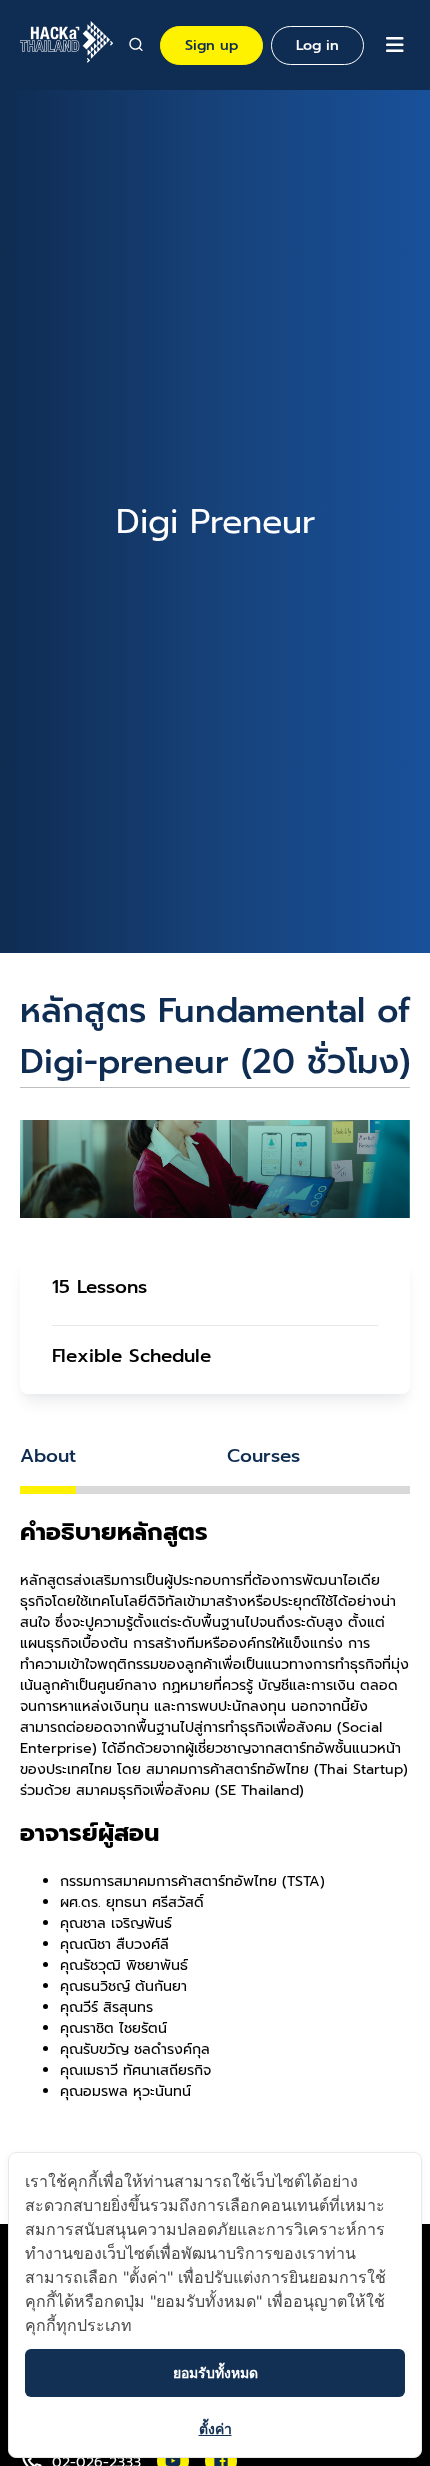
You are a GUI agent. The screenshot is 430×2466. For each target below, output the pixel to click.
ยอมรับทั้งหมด (215, 2372)
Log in (317, 45)
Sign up (211, 45)
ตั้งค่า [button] (215, 2428)
